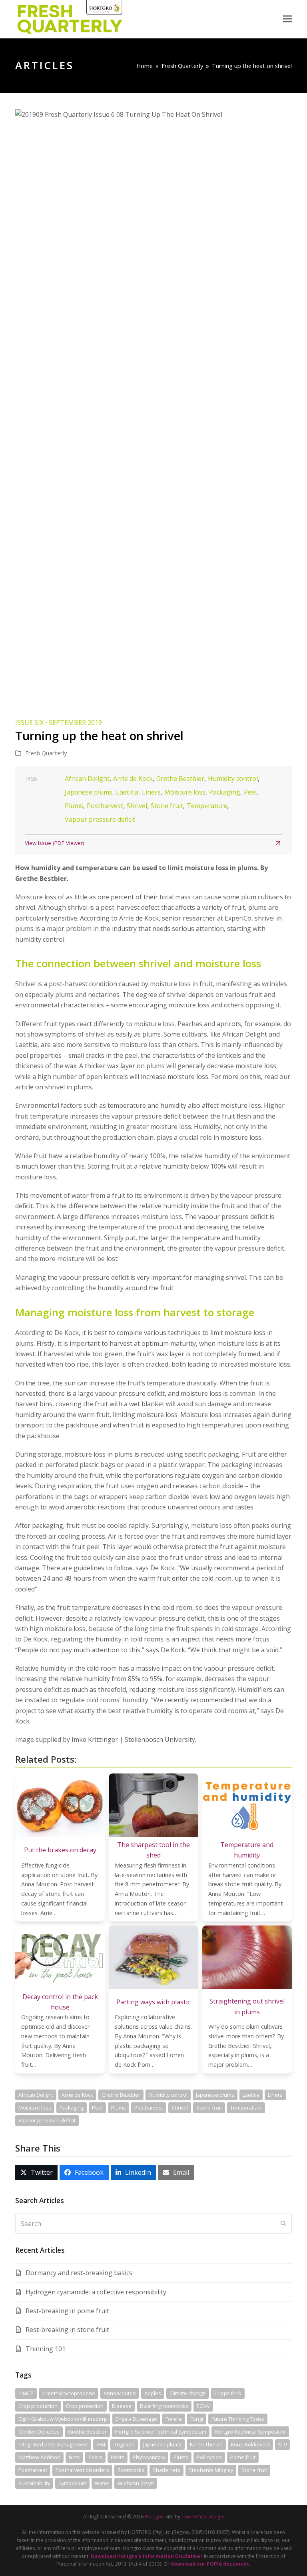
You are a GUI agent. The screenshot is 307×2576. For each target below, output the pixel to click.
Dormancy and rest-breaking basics (79, 2273)
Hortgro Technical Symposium (250, 2432)
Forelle (174, 2419)
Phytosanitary (149, 2457)
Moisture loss (185, 792)
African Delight (87, 779)
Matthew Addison (39, 2457)
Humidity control (233, 779)
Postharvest (105, 806)
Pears (95, 2457)
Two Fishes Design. (203, 2517)
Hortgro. (154, 2517)
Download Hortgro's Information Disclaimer (147, 2556)
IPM (101, 2444)
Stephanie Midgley (211, 2470)
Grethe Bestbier (180, 779)
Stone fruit (167, 806)
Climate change (188, 2393)
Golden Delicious (39, 2432)
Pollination (209, 2457)
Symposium (72, 2483)
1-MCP (26, 2393)
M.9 (282, 2444)
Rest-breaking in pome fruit (67, 2311)
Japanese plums (89, 792)
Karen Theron (206, 2444)
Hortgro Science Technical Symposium (161, 2432)
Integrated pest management (53, 2444)
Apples (153, 2393)
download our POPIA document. (211, 2564)
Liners (151, 792)
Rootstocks (131, 2470)
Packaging (225, 792)
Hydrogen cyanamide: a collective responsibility (96, 2292)
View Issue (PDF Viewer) (55, 843)
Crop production (38, 2406)
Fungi (197, 2419)
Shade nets (166, 2470)
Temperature (207, 806)
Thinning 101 (46, 2349)
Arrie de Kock (133, 779)
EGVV (203, 2406)
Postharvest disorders (82, 2470)
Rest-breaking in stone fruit (67, 2330)
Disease (122, 2406)
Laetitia (127, 792)
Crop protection (85, 2406)
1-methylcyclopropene (69, 2393)
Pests (118, 2457)
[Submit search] (283, 2224)
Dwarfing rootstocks (164, 2406)
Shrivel (137, 806)
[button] (287, 19)
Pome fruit (243, 2457)
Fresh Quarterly (46, 753)
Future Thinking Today (238, 2419)
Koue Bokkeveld (250, 2444)
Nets (74, 2457)
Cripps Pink (228, 2393)
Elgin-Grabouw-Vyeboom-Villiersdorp (63, 2419)
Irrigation (124, 2444)
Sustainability (34, 2483)
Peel (250, 792)
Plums (74, 806)
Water (102, 2483)
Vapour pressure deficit (100, 819)
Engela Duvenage (136, 2419)
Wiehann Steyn (136, 2483)
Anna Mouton (120, 2393)
